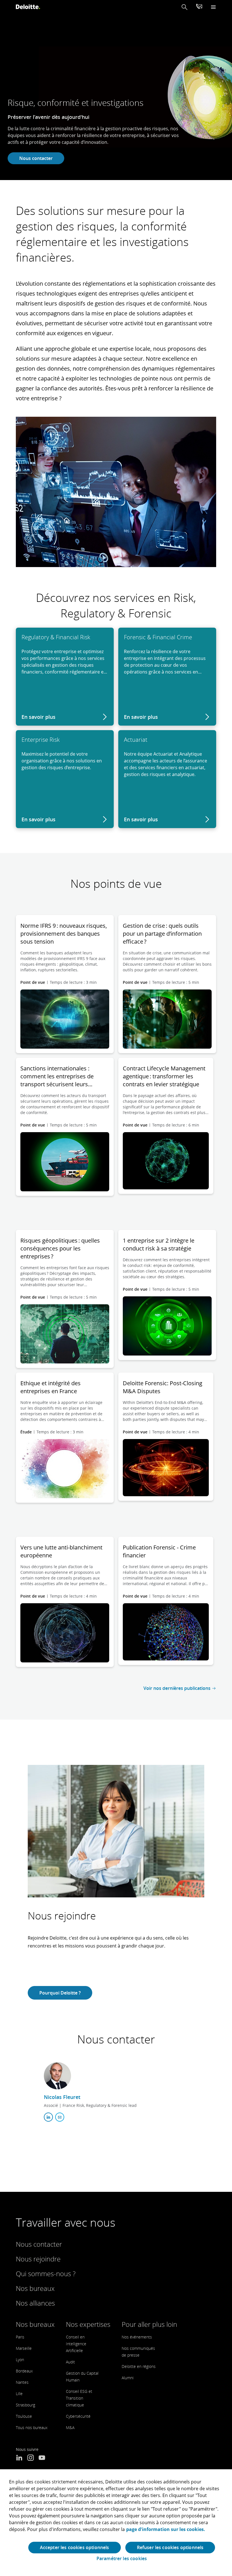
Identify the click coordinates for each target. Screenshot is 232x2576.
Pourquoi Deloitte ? (60, 1993)
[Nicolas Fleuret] (57, 2076)
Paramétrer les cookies (122, 2559)
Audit (70, 2362)
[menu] (213, 7)
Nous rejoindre (38, 2259)
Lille (19, 2394)
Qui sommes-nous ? (46, 2273)
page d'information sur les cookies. (166, 2529)
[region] (116, 2523)
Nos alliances (35, 2303)
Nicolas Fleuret (62, 2097)
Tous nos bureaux (32, 2428)
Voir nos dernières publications (177, 1688)
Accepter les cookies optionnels (75, 2547)
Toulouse (24, 2416)
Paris (20, 2337)
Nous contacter (36, 158)
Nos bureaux (35, 2288)
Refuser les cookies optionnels (170, 2547)
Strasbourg (25, 2405)
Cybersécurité (78, 2416)
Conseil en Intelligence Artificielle (76, 2344)
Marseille (24, 2348)
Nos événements (137, 2337)
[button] (184, 7)
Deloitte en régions (139, 2366)
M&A (70, 2428)
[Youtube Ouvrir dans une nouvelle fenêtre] (42, 2458)
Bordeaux (24, 2371)
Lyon (20, 2360)
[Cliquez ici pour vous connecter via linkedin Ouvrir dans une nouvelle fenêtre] (48, 2117)
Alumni (128, 2378)
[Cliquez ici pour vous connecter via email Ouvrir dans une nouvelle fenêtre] (60, 2117)
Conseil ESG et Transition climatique (79, 2398)
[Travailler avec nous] (199, 7)
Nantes (22, 2382)
